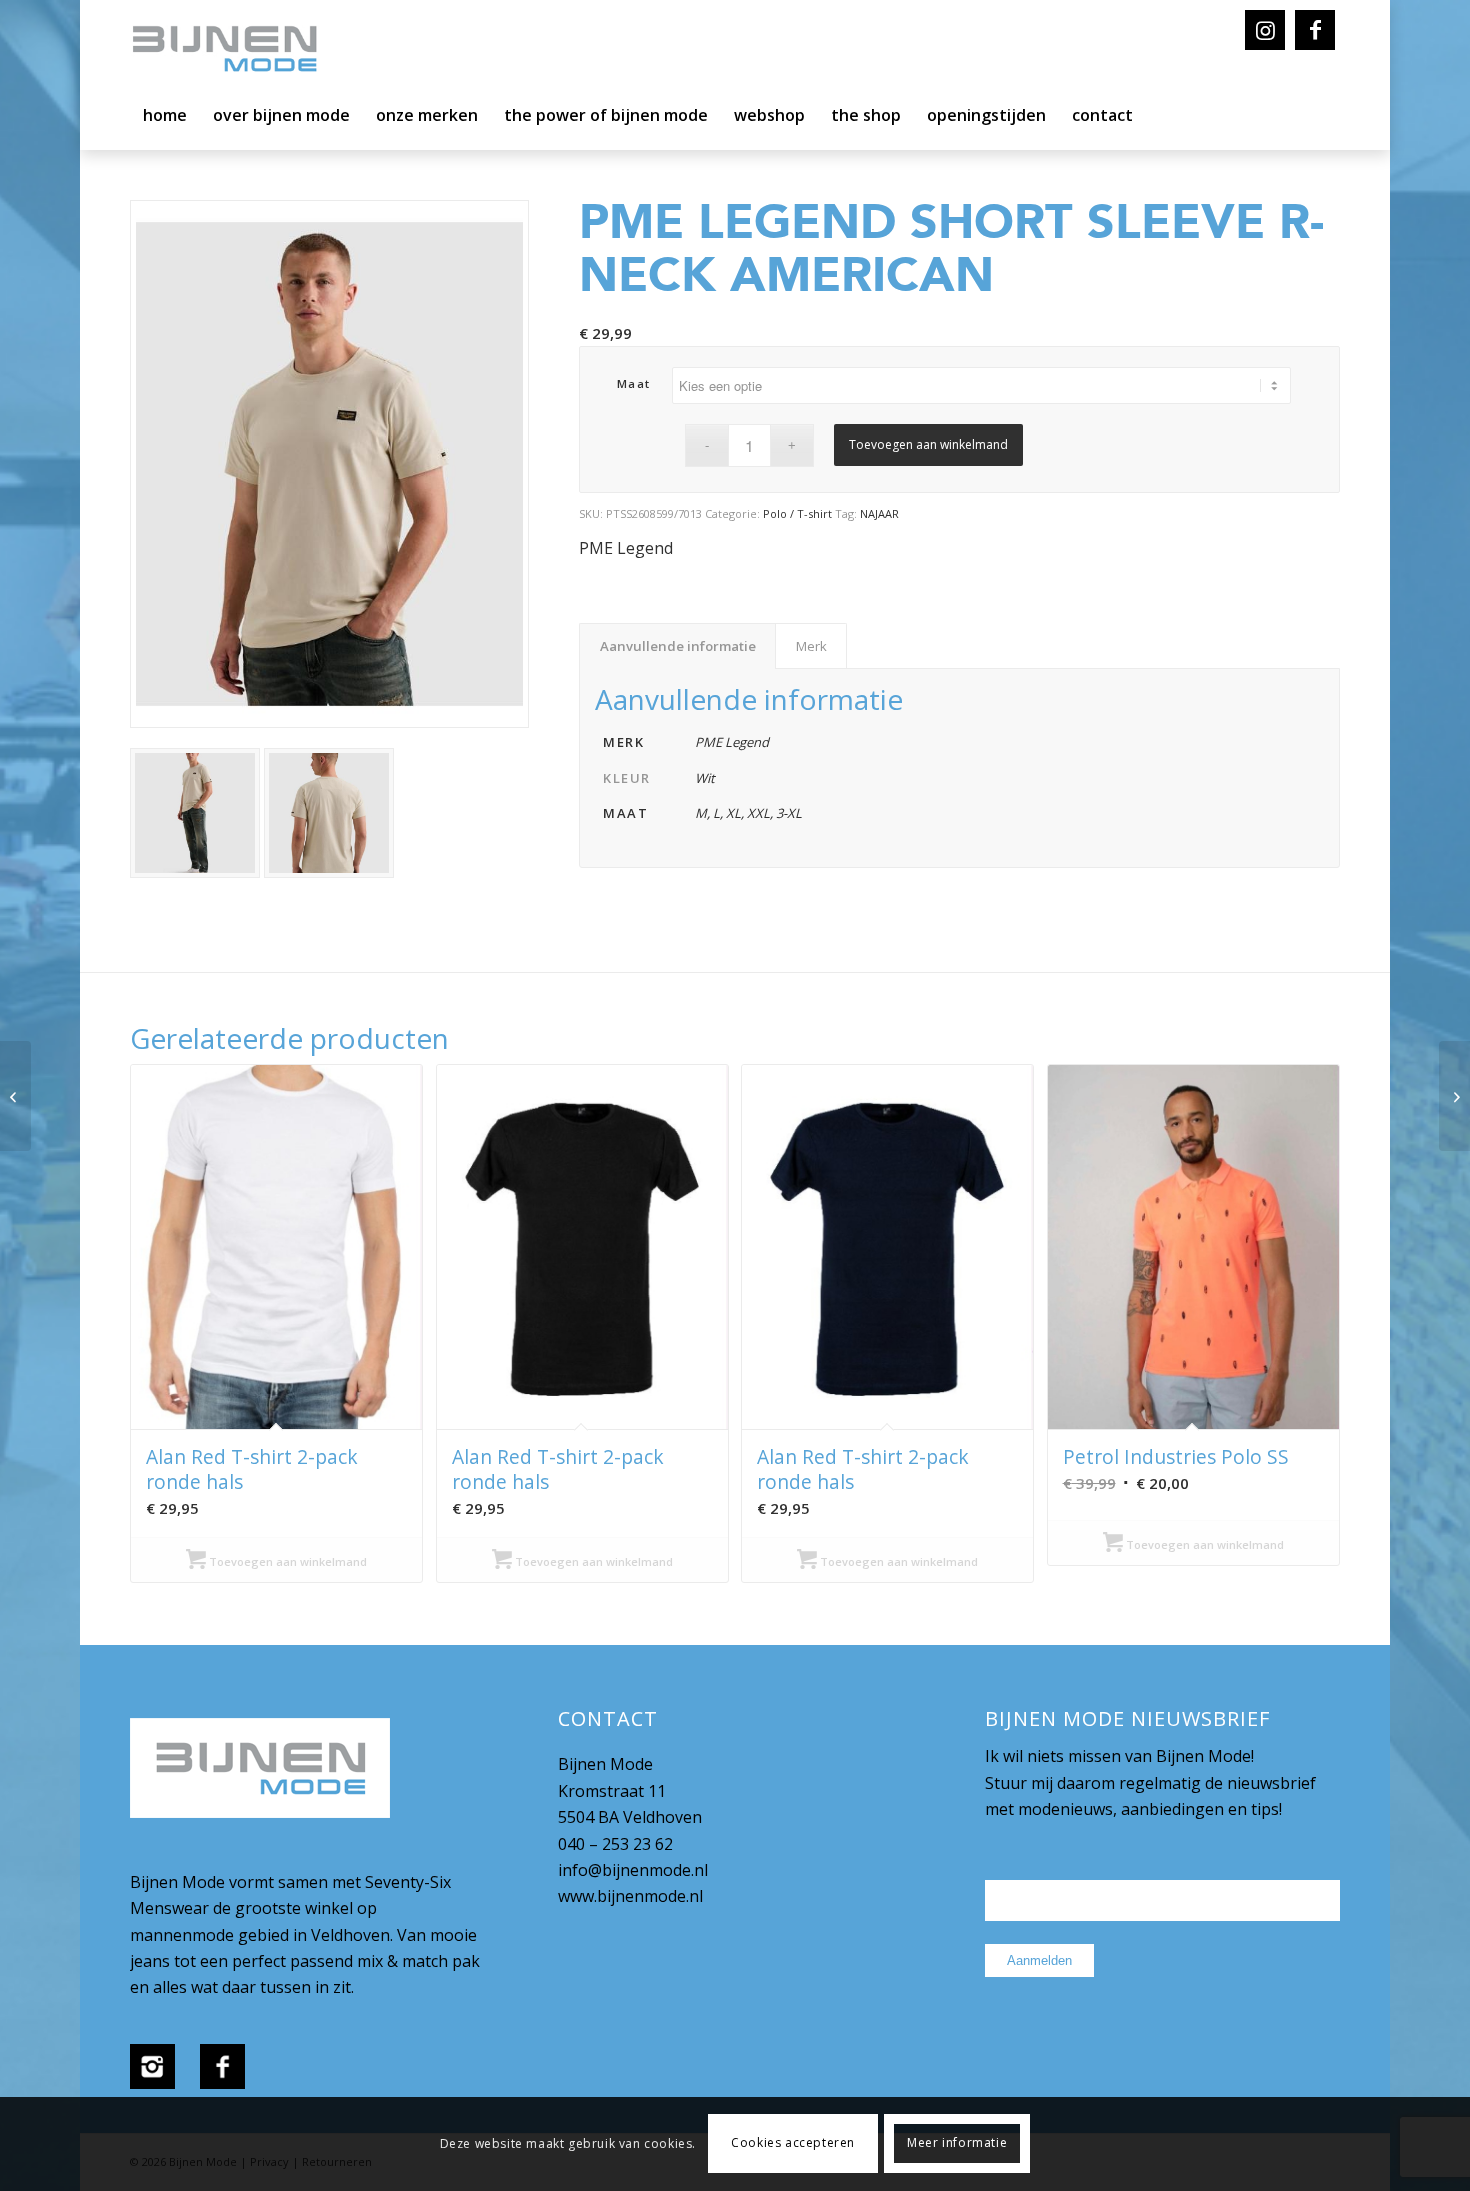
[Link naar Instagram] (1265, 30)
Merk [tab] (811, 646)
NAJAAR (879, 513)
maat (634, 383)
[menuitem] (165, 120)
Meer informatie (957, 2143)
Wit (705, 778)
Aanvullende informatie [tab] (678, 646)
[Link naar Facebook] (1315, 30)
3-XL (789, 813)
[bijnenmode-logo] (239, 50)
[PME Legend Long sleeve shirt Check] (15, 1096)
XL (733, 813)
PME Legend (626, 548)
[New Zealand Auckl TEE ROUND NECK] (1454, 1096)
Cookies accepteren (793, 2143)
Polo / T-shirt (797, 513)
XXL (758, 813)
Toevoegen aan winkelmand (928, 444)
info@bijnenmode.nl (633, 1870)
